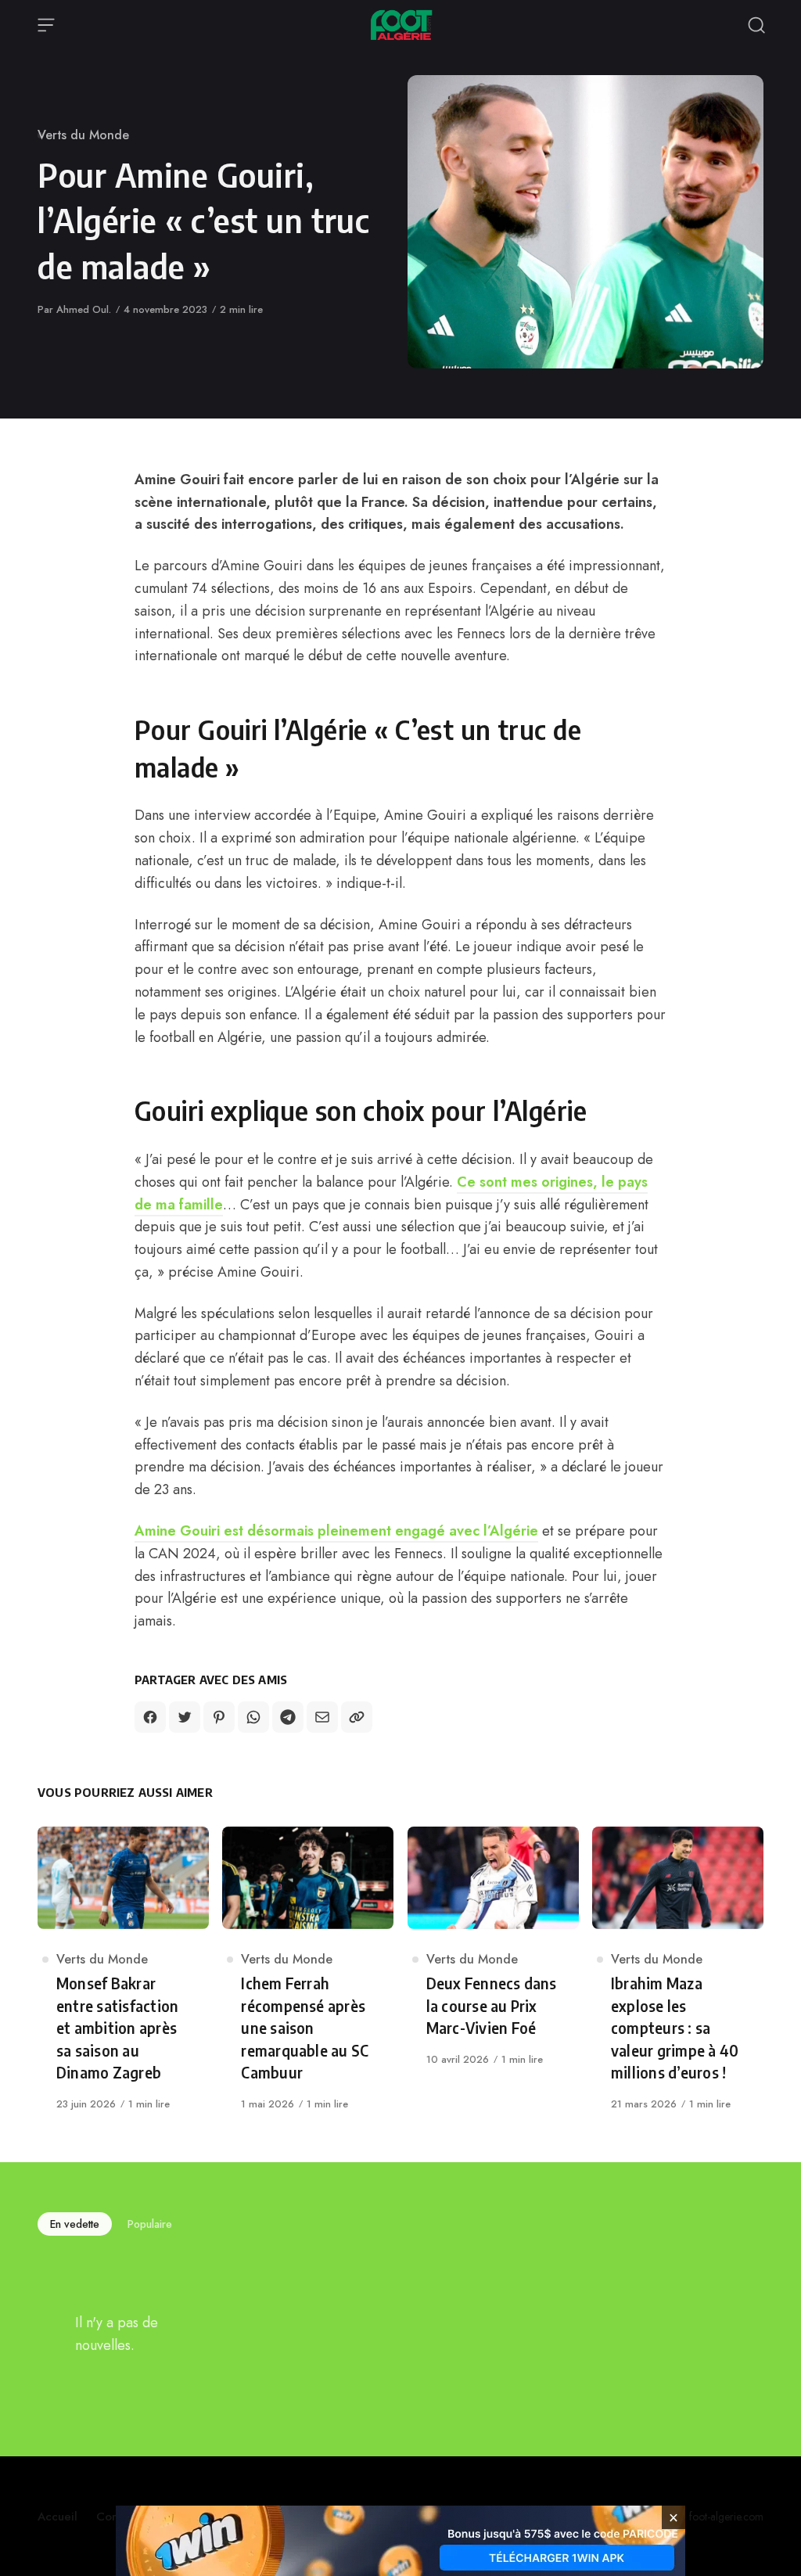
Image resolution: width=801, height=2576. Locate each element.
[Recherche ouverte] (756, 25)
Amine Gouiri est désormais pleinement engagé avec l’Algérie (336, 1531)
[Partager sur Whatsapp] (253, 1717)
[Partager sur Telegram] (288, 1717)
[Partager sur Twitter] (185, 1717)
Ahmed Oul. (84, 309)
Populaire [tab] (150, 2224)
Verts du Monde (83, 135)
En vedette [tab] (75, 2224)
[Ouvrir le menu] (46, 25)
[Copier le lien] (357, 1717)
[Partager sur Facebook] (150, 1717)
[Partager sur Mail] (322, 1717)
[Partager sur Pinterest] (219, 1717)
